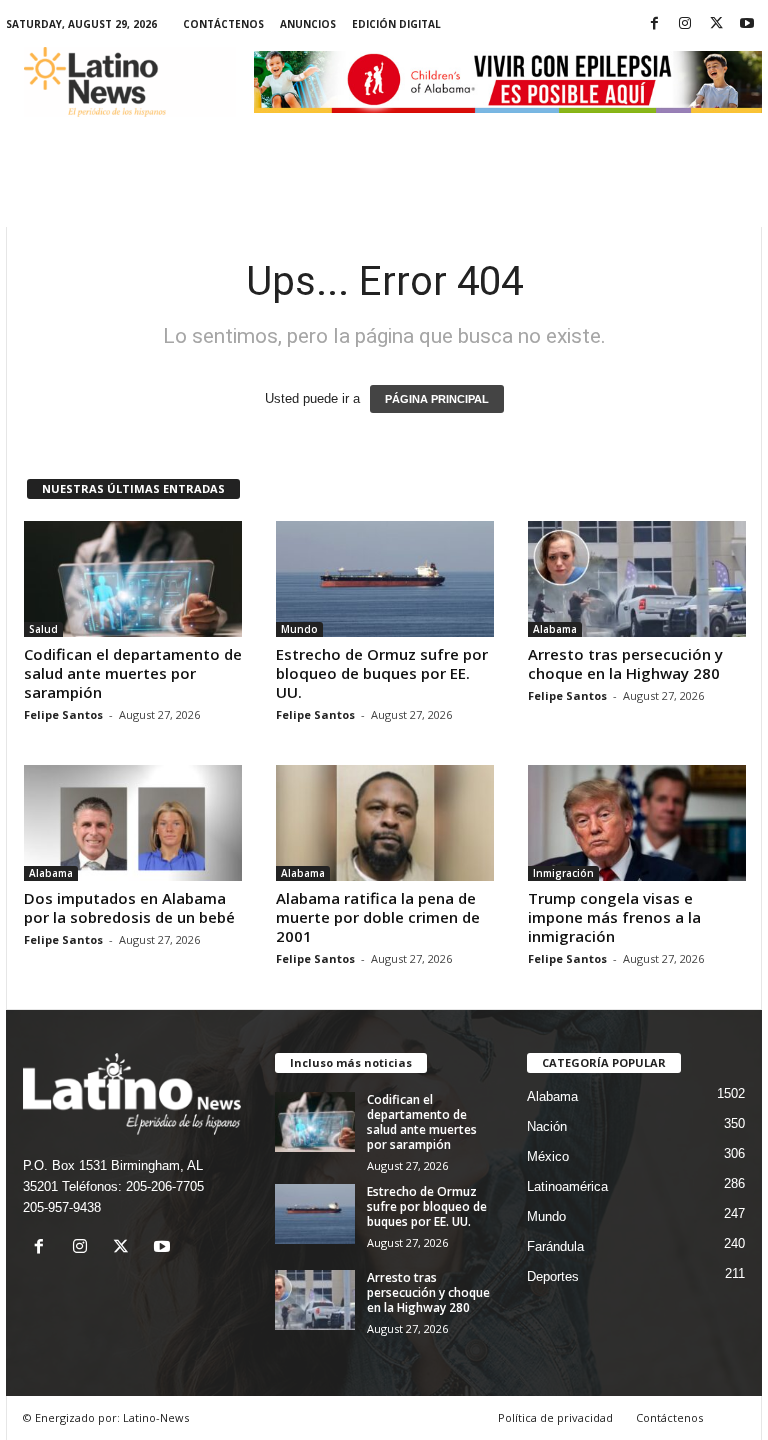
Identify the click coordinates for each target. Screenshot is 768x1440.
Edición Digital (396, 24)
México (548, 1156)
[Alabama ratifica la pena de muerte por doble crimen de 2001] (385, 823)
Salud (43, 629)
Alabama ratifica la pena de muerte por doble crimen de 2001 (378, 917)
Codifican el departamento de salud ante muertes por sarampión (133, 673)
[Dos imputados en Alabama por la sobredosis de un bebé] (133, 823)
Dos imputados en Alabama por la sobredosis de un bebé (129, 907)
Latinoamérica (567, 1186)
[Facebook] (654, 24)
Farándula (555, 1246)
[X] (716, 24)
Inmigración (563, 873)
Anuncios (308, 24)
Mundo (299, 629)
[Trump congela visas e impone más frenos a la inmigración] (637, 823)
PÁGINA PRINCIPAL (437, 399)
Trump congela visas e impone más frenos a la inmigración (614, 917)
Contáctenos (223, 24)
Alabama (555, 629)
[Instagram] (685, 24)
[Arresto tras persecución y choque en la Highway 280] (637, 579)
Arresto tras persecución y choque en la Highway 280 (625, 663)
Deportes (553, 1276)
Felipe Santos (63, 714)
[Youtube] (747, 24)
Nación (547, 1126)
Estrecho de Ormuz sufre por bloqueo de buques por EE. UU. (382, 673)
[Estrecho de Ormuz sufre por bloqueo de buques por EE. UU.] (385, 579)
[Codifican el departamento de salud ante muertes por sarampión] (133, 579)
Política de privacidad (555, 1417)
